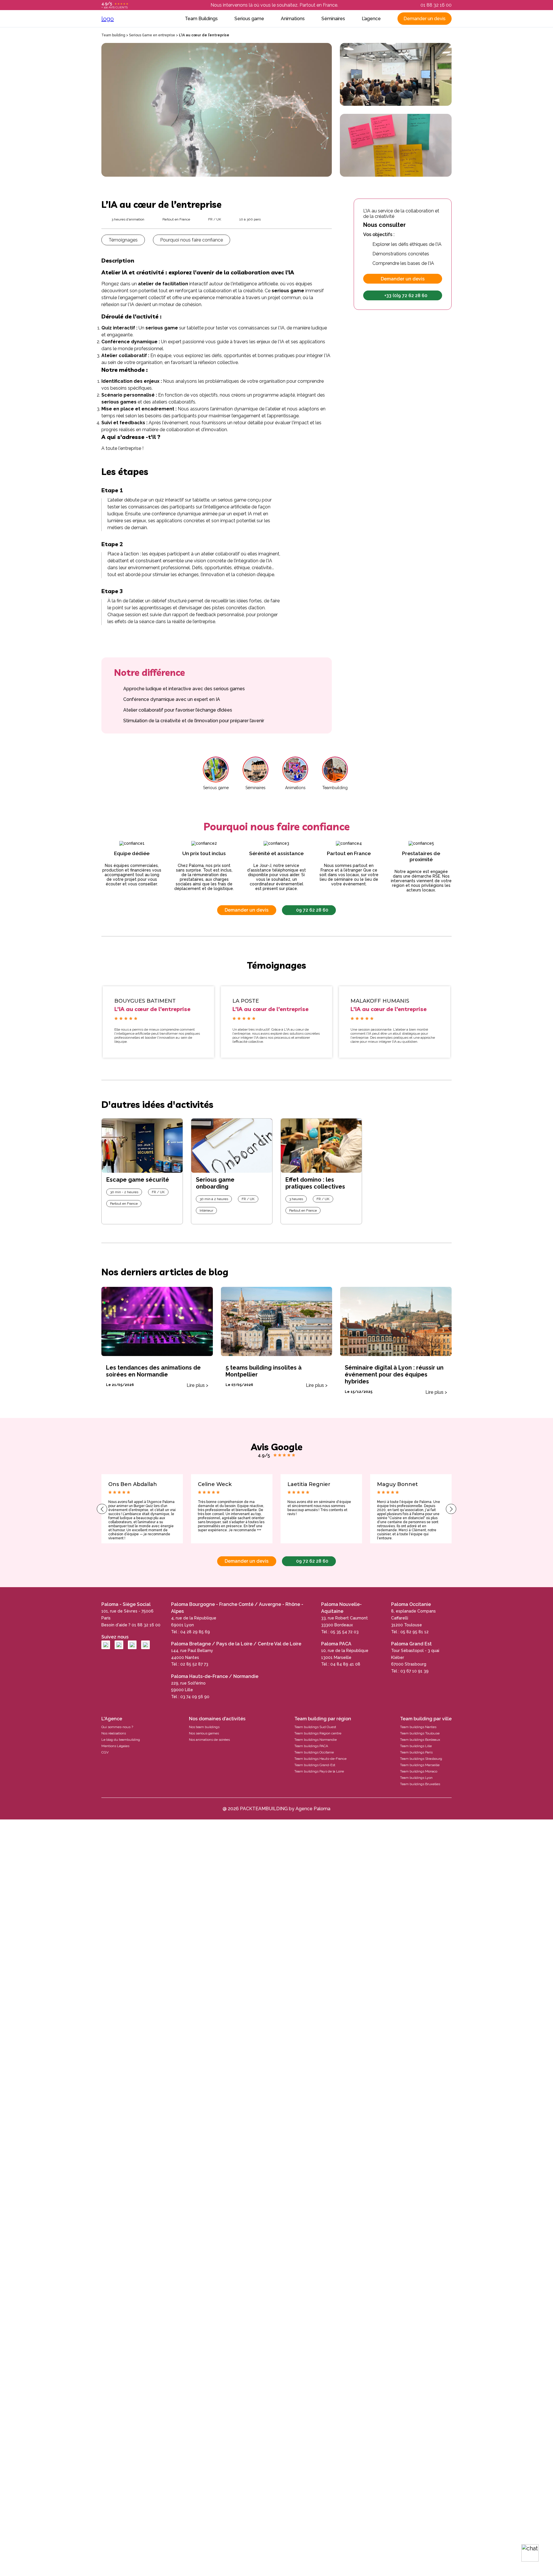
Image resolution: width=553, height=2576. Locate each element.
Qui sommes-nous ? (117, 1727)
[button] (102, 1509)
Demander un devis (425, 19)
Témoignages (123, 240)
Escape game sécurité (138, 1180)
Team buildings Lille (416, 1746)
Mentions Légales (115, 1746)
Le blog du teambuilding (121, 1740)
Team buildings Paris (416, 1752)
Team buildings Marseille (420, 1765)
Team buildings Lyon (416, 1778)
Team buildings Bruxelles (420, 1784)
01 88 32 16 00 (436, 5)
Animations (293, 19)
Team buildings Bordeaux (420, 1740)
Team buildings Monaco (419, 1771)
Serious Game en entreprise (152, 35)
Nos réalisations (114, 1733)
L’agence (371, 19)
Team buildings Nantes (418, 1727)
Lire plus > (197, 1385)
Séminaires (333, 19)
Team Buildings (201, 19)
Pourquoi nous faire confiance (192, 240)
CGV (105, 1752)
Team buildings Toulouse (420, 1733)
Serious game (249, 19)
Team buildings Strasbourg (421, 1759)
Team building (113, 35)
